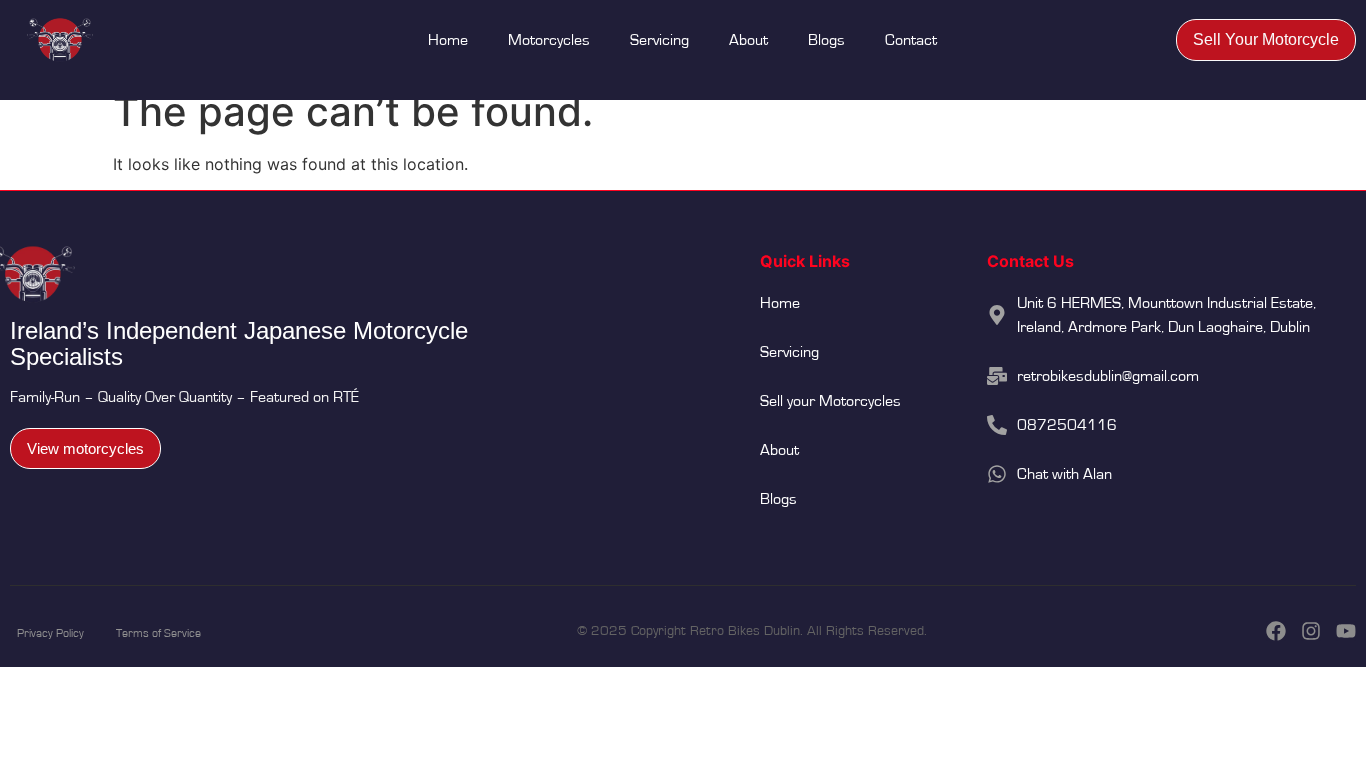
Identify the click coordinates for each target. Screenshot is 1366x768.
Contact (911, 40)
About (748, 40)
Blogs (826, 40)
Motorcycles (549, 40)
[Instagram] (1311, 631)
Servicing (659, 40)
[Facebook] (1276, 631)
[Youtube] (1346, 631)
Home (448, 40)
